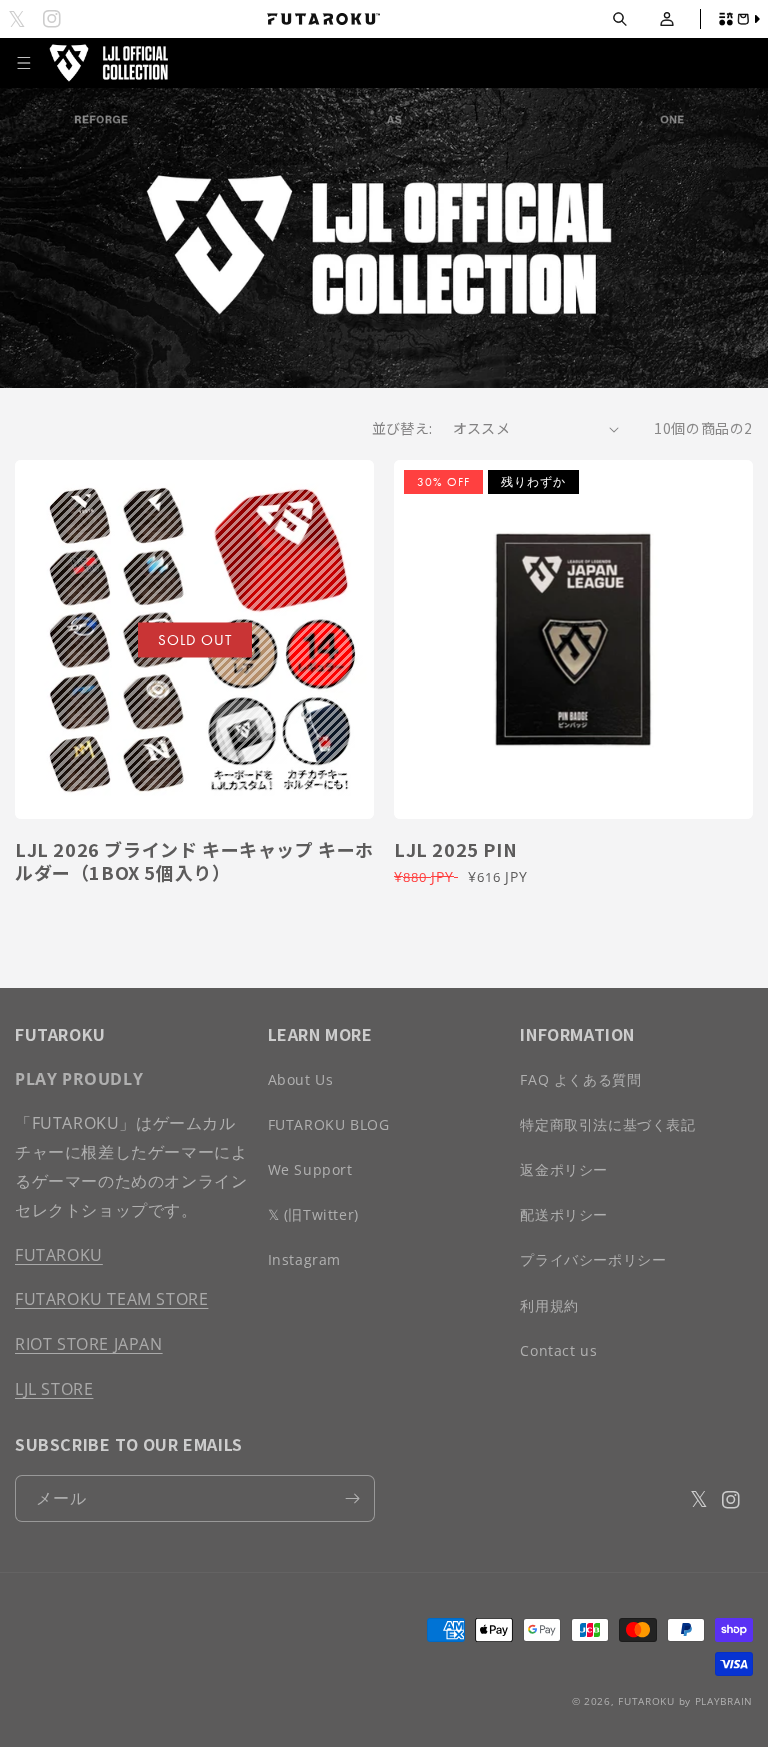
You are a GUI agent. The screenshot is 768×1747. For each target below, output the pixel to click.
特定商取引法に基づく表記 (607, 1124)
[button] (619, 19)
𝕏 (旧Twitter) (313, 1214)
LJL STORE (54, 1389)
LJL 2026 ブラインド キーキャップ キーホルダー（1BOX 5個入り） (194, 861)
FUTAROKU (59, 1255)
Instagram (304, 1259)
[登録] (352, 1498)
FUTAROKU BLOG (329, 1124)
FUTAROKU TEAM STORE (111, 1299)
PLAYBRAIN (724, 1701)
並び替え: (402, 428)
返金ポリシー (564, 1169)
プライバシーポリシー (593, 1259)
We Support (310, 1169)
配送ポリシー (564, 1214)
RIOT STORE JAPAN (89, 1344)
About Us (301, 1079)
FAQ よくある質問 (580, 1079)
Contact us (558, 1350)
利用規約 (549, 1305)
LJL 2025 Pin (455, 849)
